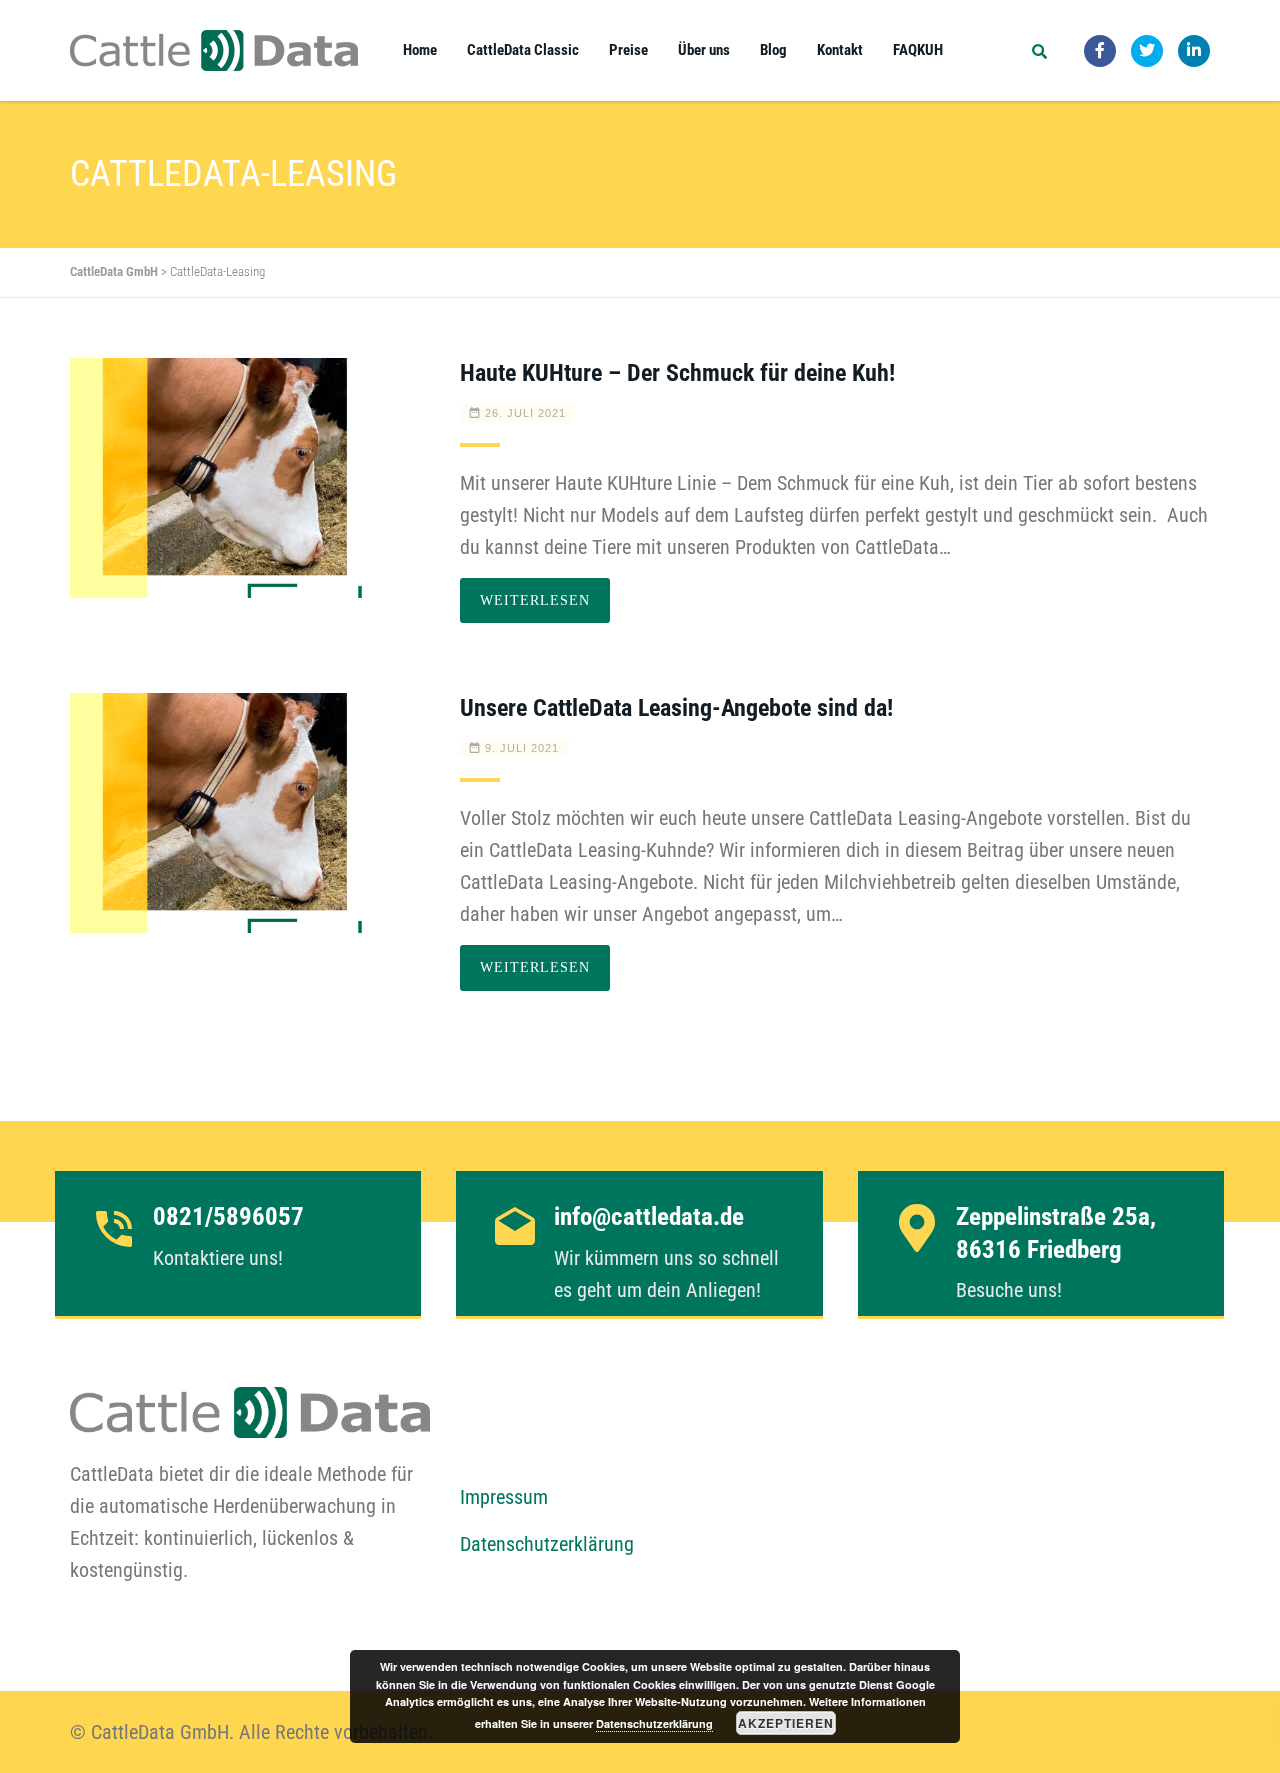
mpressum (509, 1497)
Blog (773, 50)
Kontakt (840, 50)
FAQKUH (918, 50)
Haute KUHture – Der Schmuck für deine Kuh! (677, 373)
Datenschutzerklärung (547, 1544)
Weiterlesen (535, 600)
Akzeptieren (786, 1723)
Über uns (704, 50)
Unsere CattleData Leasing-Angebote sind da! (676, 708)
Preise (628, 50)
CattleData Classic (523, 50)
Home (420, 50)
